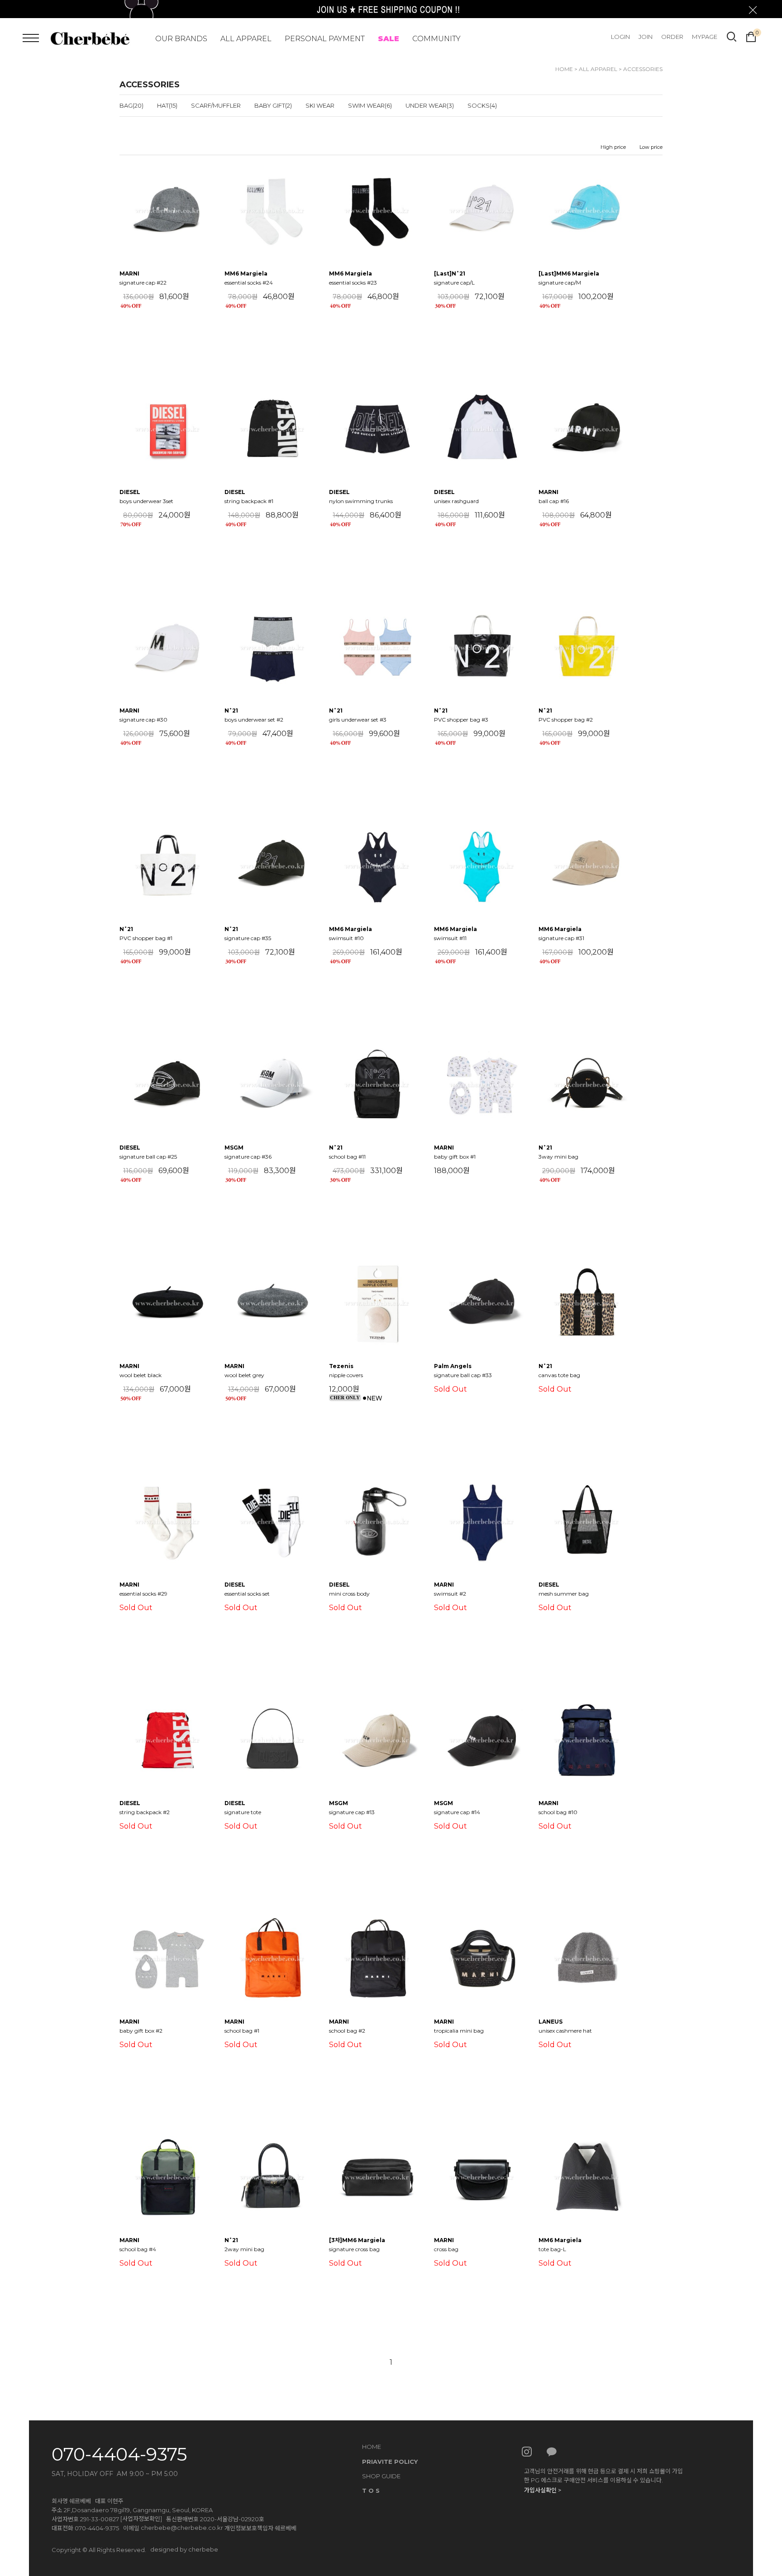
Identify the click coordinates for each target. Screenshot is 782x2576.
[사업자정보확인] (141, 2519)
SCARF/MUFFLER (216, 105)
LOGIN (620, 37)
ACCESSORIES (643, 69)
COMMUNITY (436, 39)
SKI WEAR (320, 105)
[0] (751, 36)
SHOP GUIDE (381, 2476)
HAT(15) (167, 105)
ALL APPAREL (246, 39)
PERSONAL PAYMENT (325, 39)
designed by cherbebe (184, 2549)
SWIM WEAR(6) (370, 105)
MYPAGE (705, 37)
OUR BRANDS (181, 39)
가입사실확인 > (543, 2490)
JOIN (646, 37)
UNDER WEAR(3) (430, 105)
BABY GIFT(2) (273, 105)
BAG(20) (131, 105)
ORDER (672, 37)
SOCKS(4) (482, 105)
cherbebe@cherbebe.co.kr (182, 2528)
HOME (564, 69)
